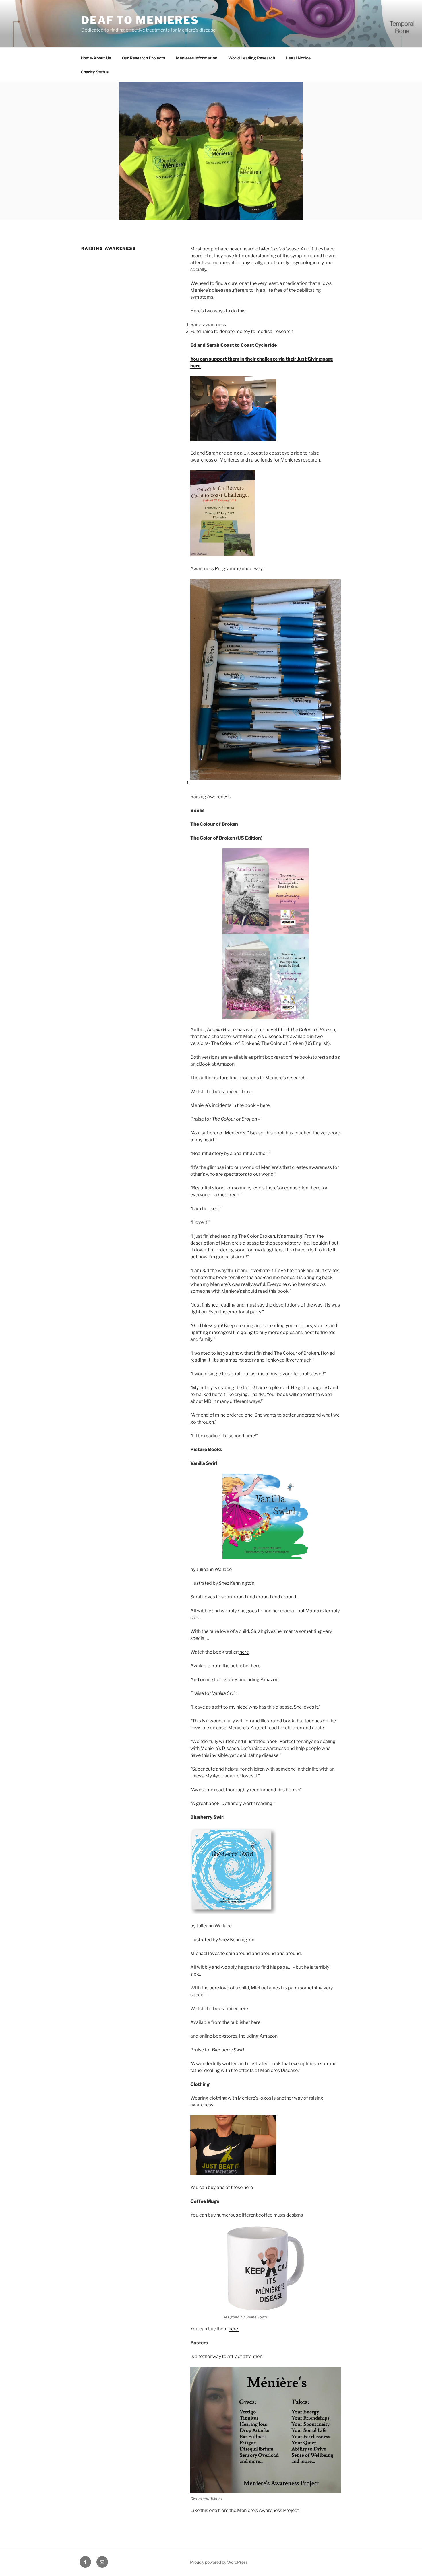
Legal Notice (298, 58)
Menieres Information (197, 58)
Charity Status (95, 72)
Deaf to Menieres (140, 20)
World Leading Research (252, 58)
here (247, 1092)
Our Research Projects (143, 58)
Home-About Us (96, 58)
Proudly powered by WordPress (219, 2562)
